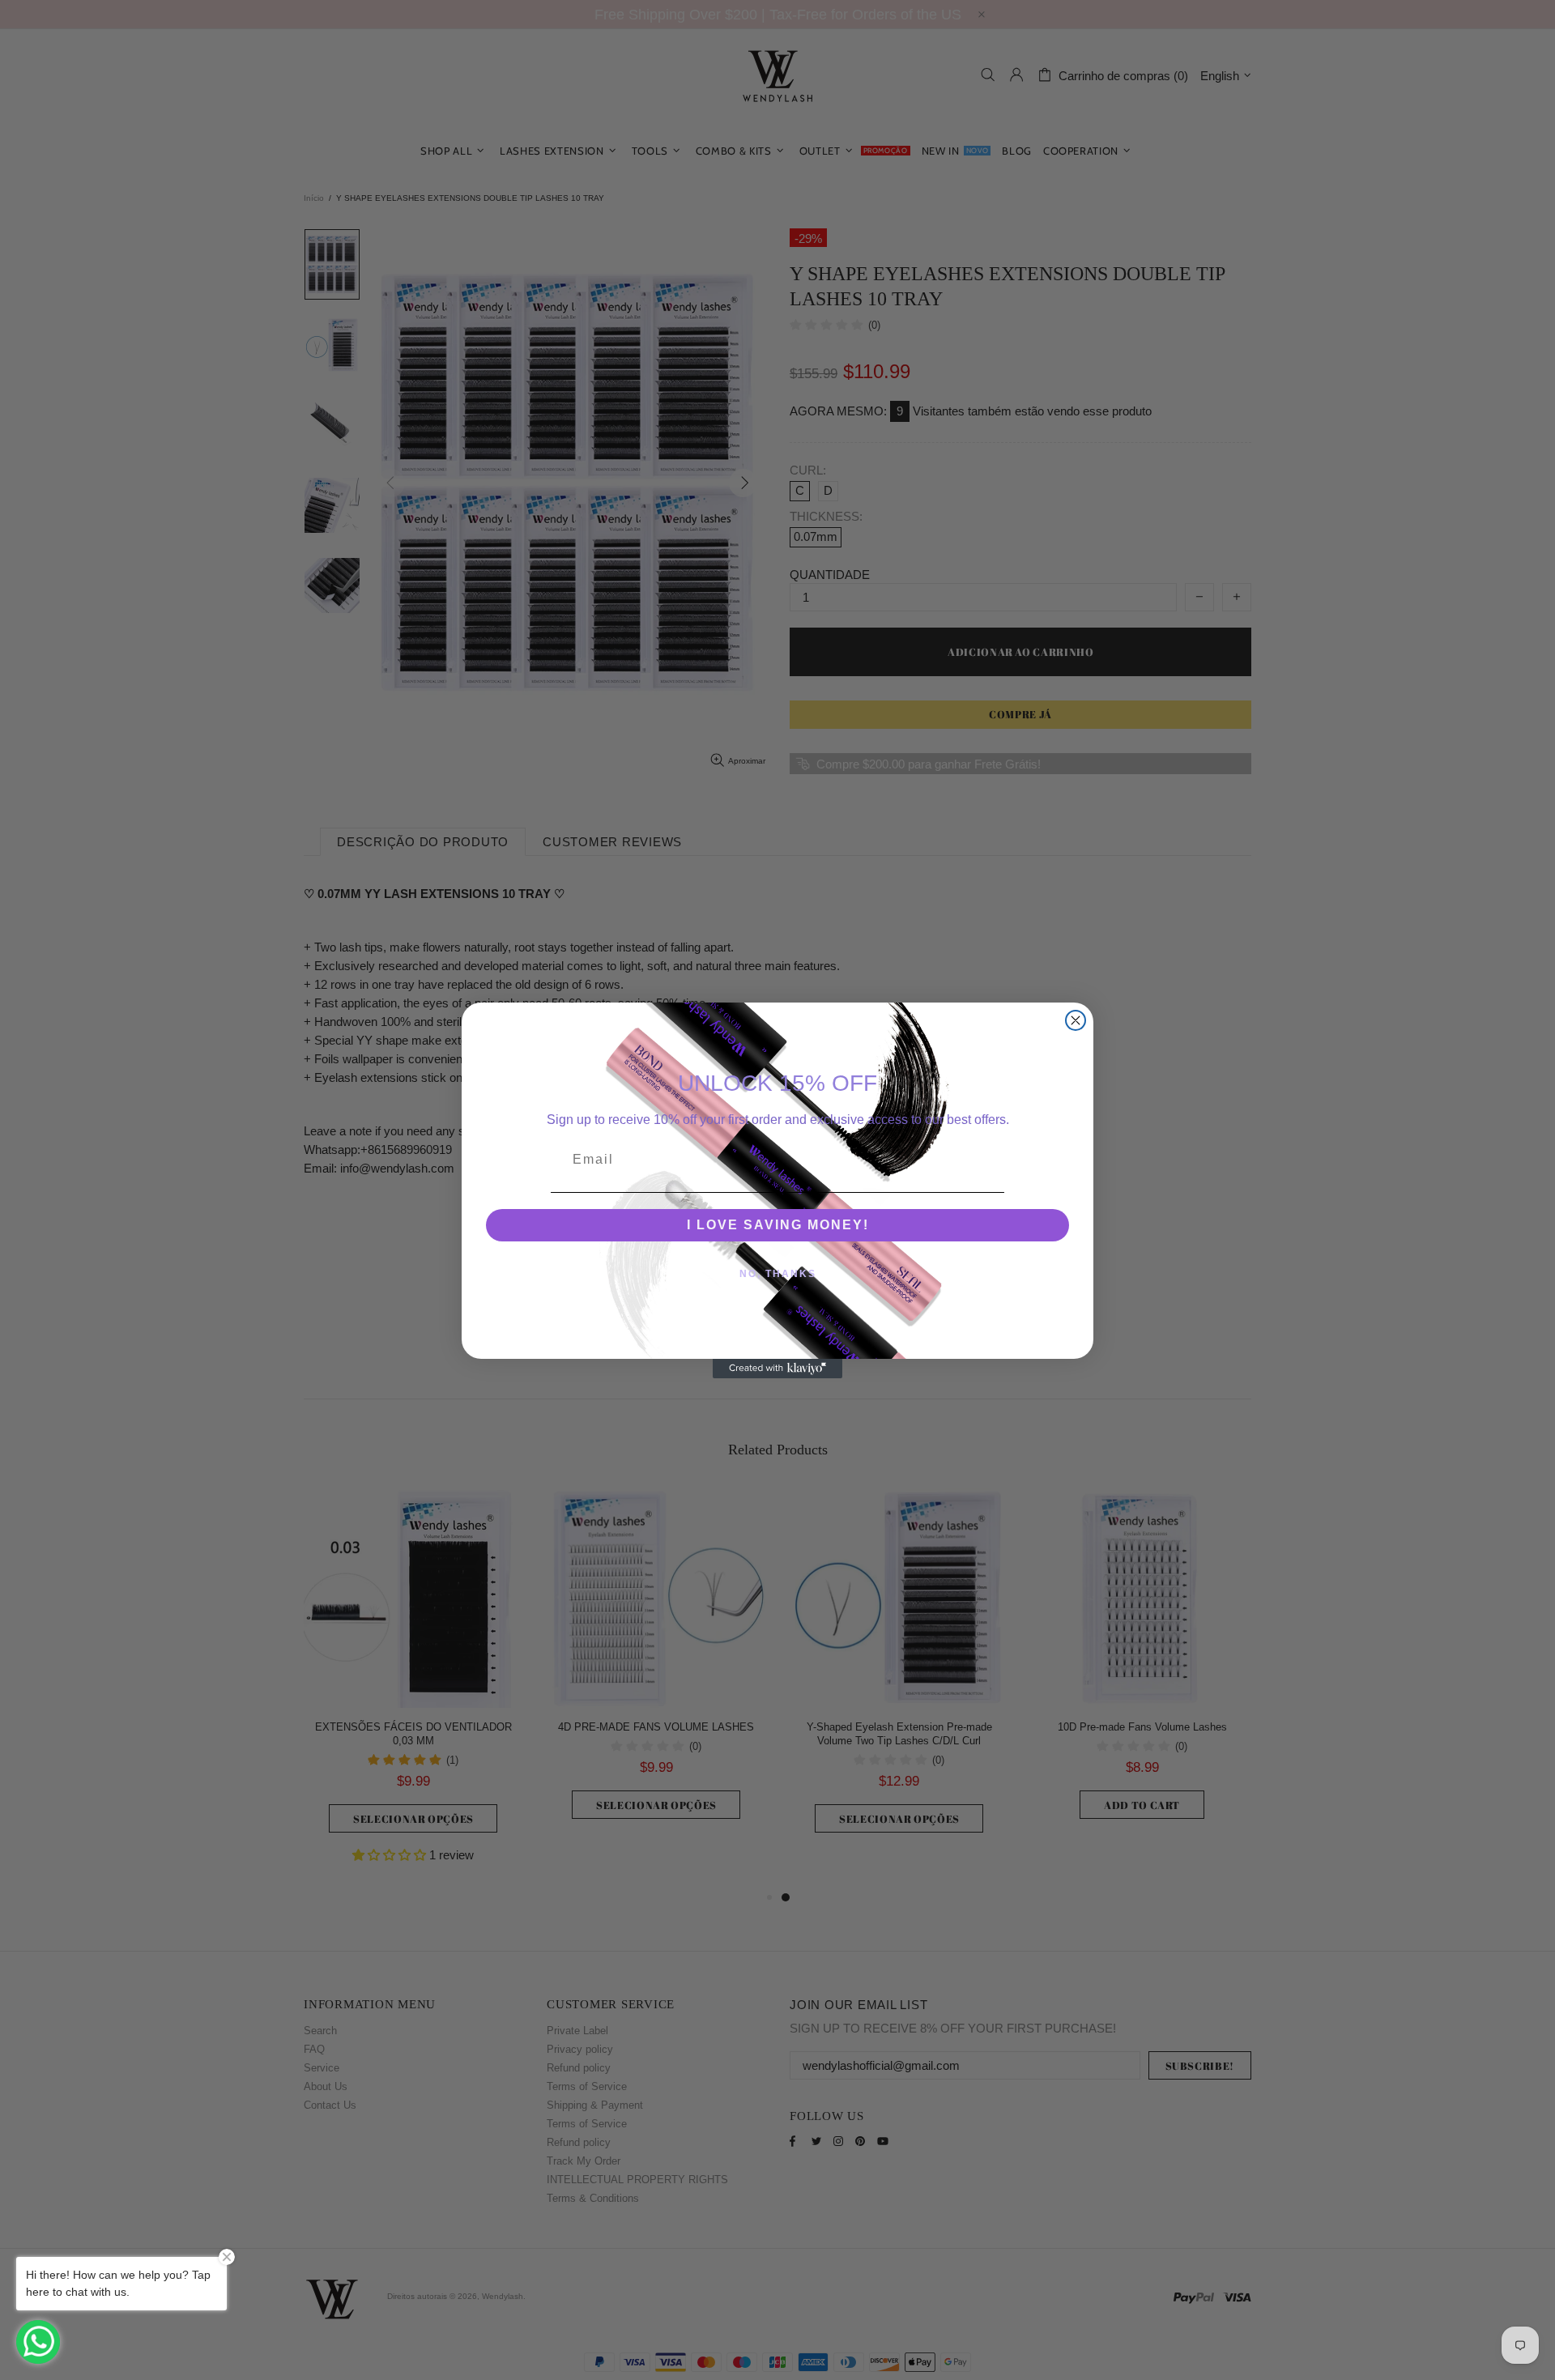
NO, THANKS (778, 1274)
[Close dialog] (1076, 1020)
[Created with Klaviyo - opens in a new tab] (777, 1369)
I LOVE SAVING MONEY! (778, 1225)
